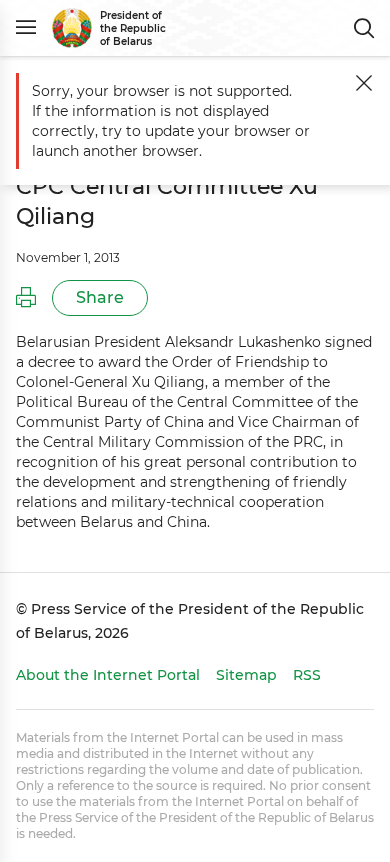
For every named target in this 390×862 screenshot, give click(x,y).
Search (364, 28)
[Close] (364, 83)
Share (100, 297)
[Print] (26, 298)
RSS (307, 675)
